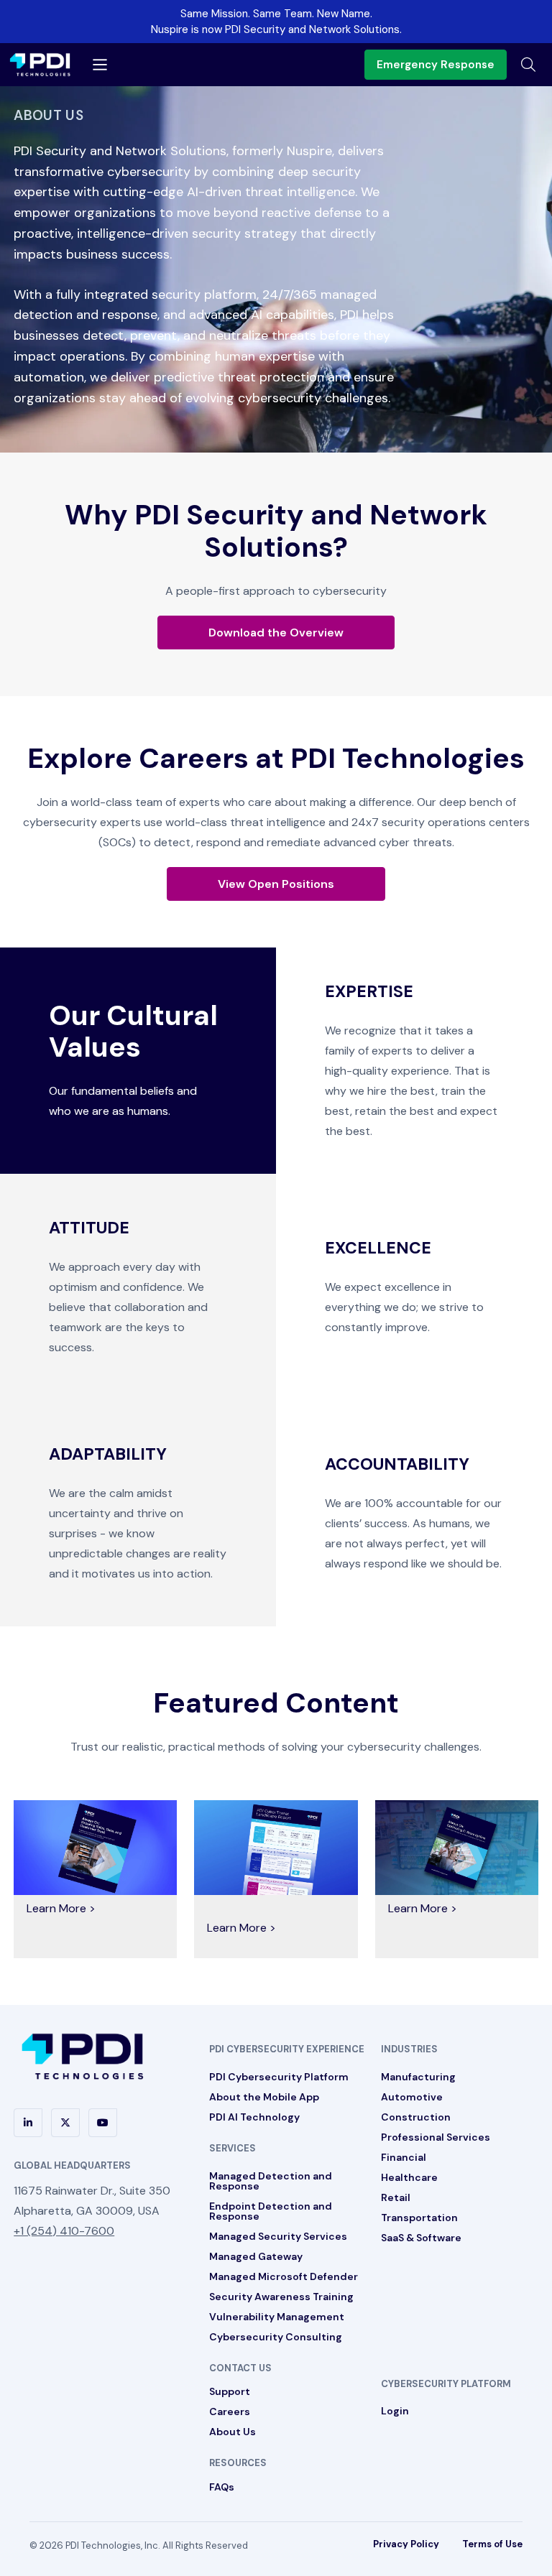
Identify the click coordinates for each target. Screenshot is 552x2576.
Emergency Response (436, 65)
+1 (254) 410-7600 (64, 2231)
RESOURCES (238, 2463)
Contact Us (240, 2368)
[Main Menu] (100, 65)
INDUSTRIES (409, 2049)
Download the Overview (276, 633)
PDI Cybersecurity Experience (287, 2049)
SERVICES (233, 2148)
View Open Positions (276, 884)
